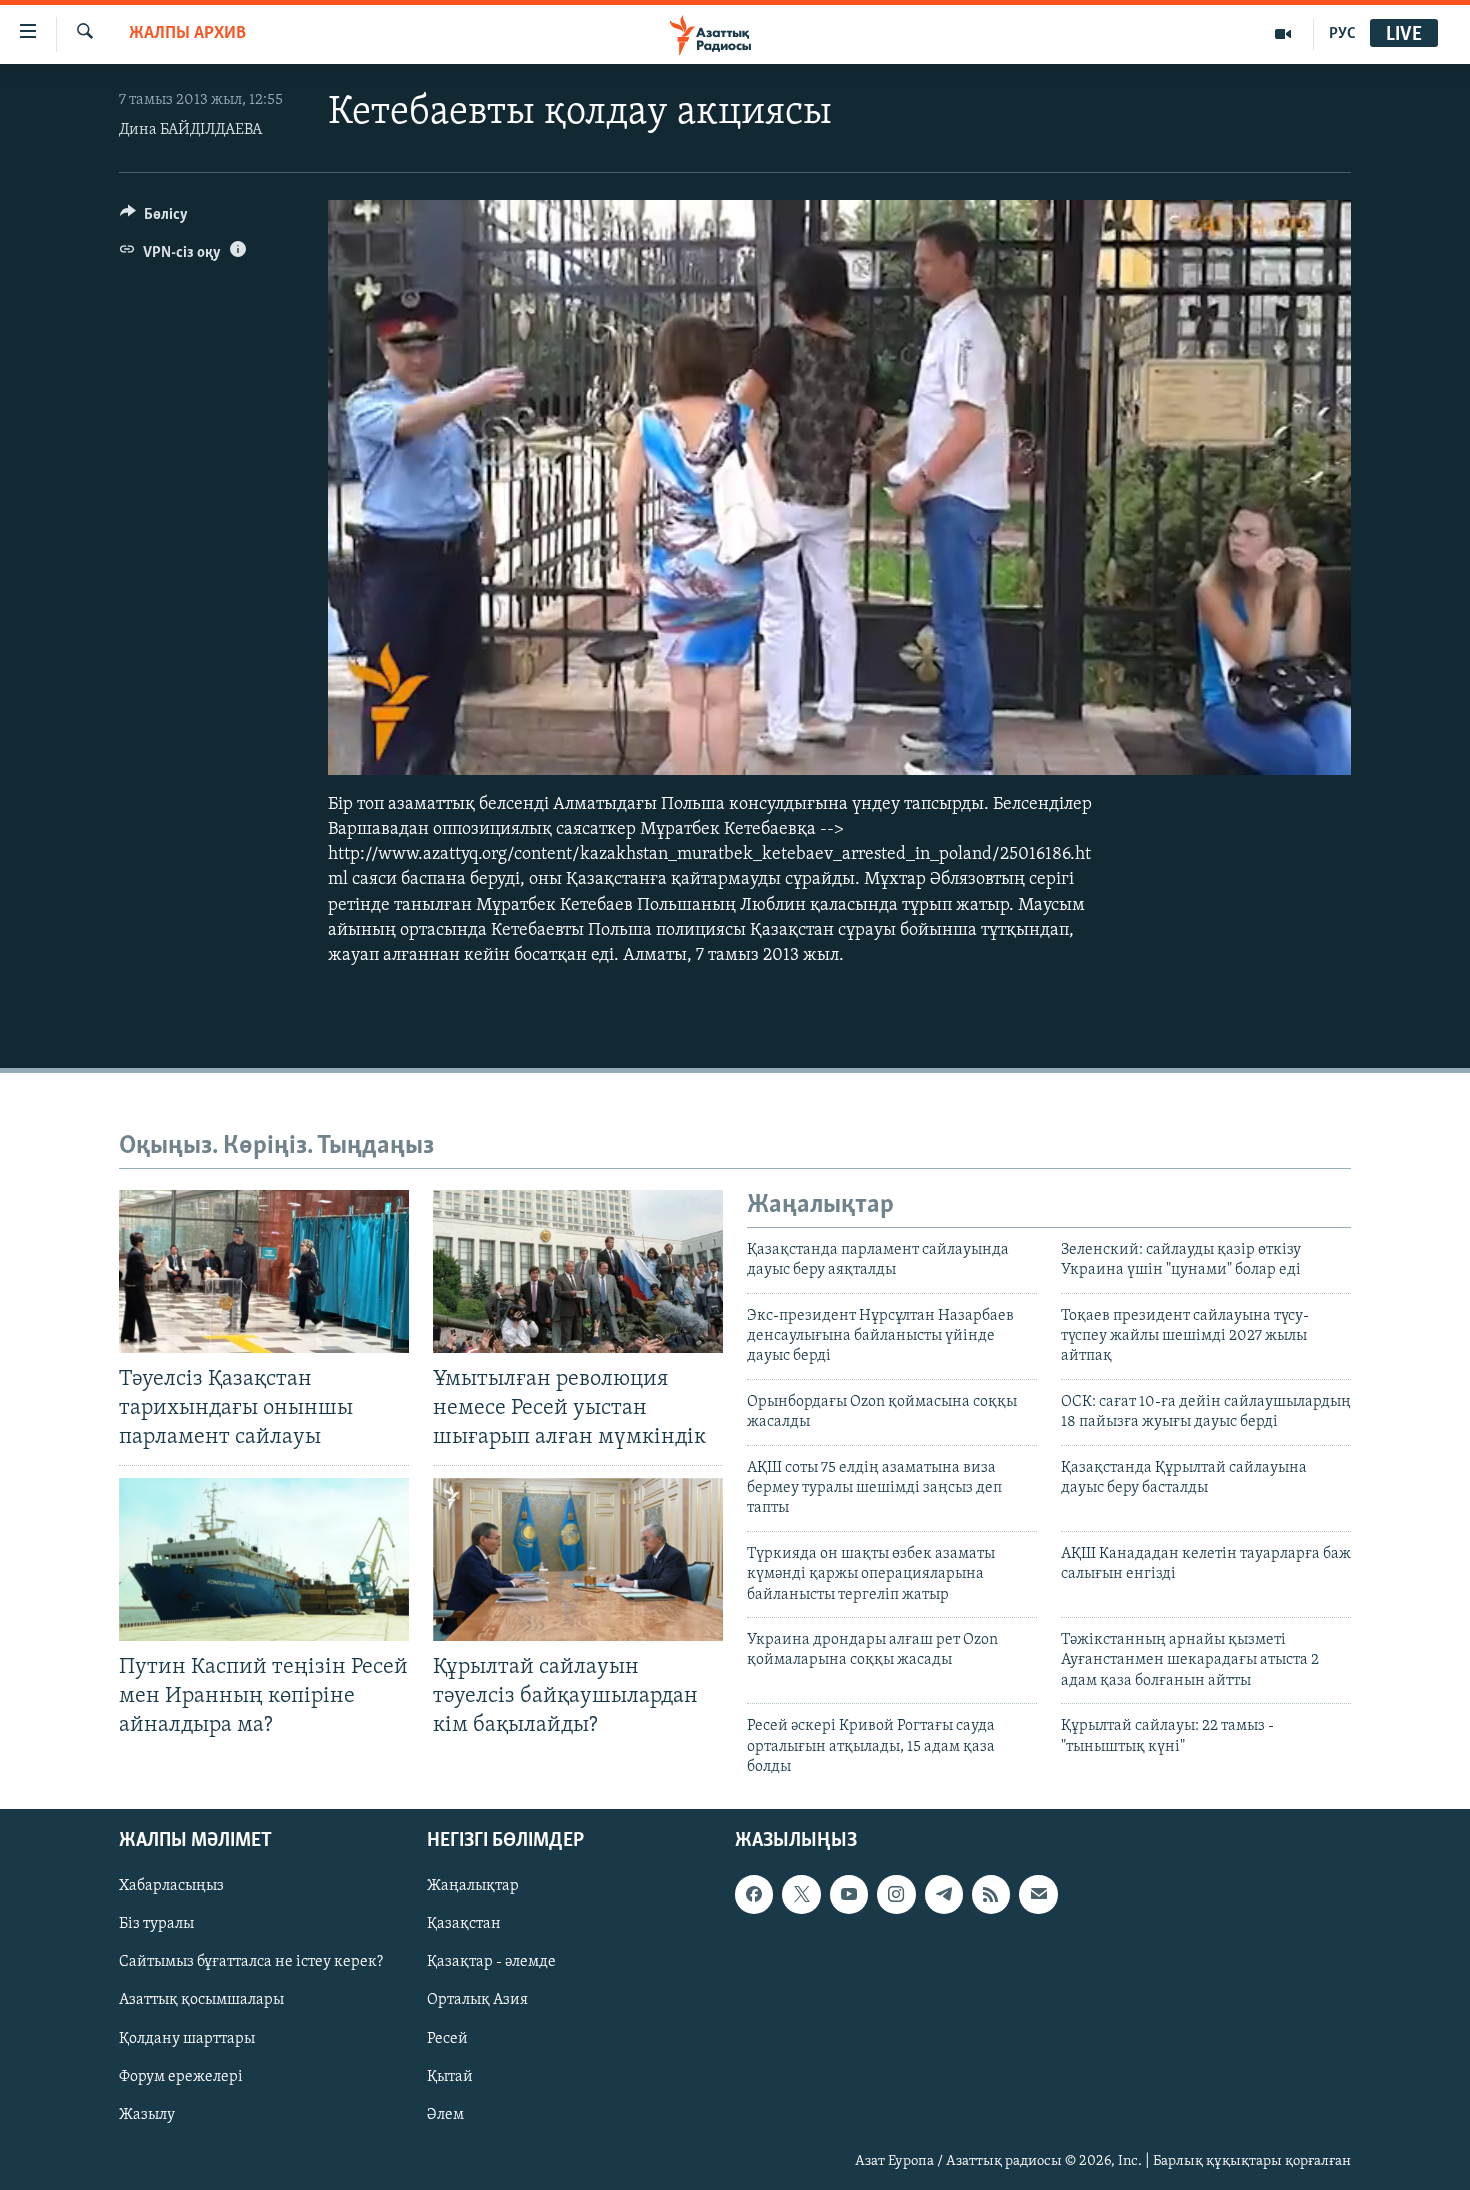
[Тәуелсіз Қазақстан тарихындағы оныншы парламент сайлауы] (264, 1271)
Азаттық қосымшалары (201, 2001)
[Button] (154, 219)
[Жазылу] (1038, 1895)
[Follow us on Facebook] (754, 1895)
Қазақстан (464, 1925)
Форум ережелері (181, 2077)
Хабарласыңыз (171, 1887)
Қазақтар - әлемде (491, 1963)
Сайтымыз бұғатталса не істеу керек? (251, 1963)
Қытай (450, 2077)
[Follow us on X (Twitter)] (801, 1895)
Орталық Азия (477, 2001)
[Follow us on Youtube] (849, 1895)
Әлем (445, 2115)
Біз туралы (156, 1925)
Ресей (447, 2039)
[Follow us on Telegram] (944, 1895)
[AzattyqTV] (1283, 34)
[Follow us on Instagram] (896, 1895)
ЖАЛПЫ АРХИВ (187, 34)
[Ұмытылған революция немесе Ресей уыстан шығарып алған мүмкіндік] (578, 1271)
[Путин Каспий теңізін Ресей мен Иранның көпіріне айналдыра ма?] (264, 1559)
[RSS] (991, 1895)
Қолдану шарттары (187, 2039)
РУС (1342, 34)
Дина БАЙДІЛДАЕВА (190, 130)
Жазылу (147, 2115)
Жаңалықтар (473, 1887)
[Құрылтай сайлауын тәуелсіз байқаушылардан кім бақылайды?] (578, 1559)
